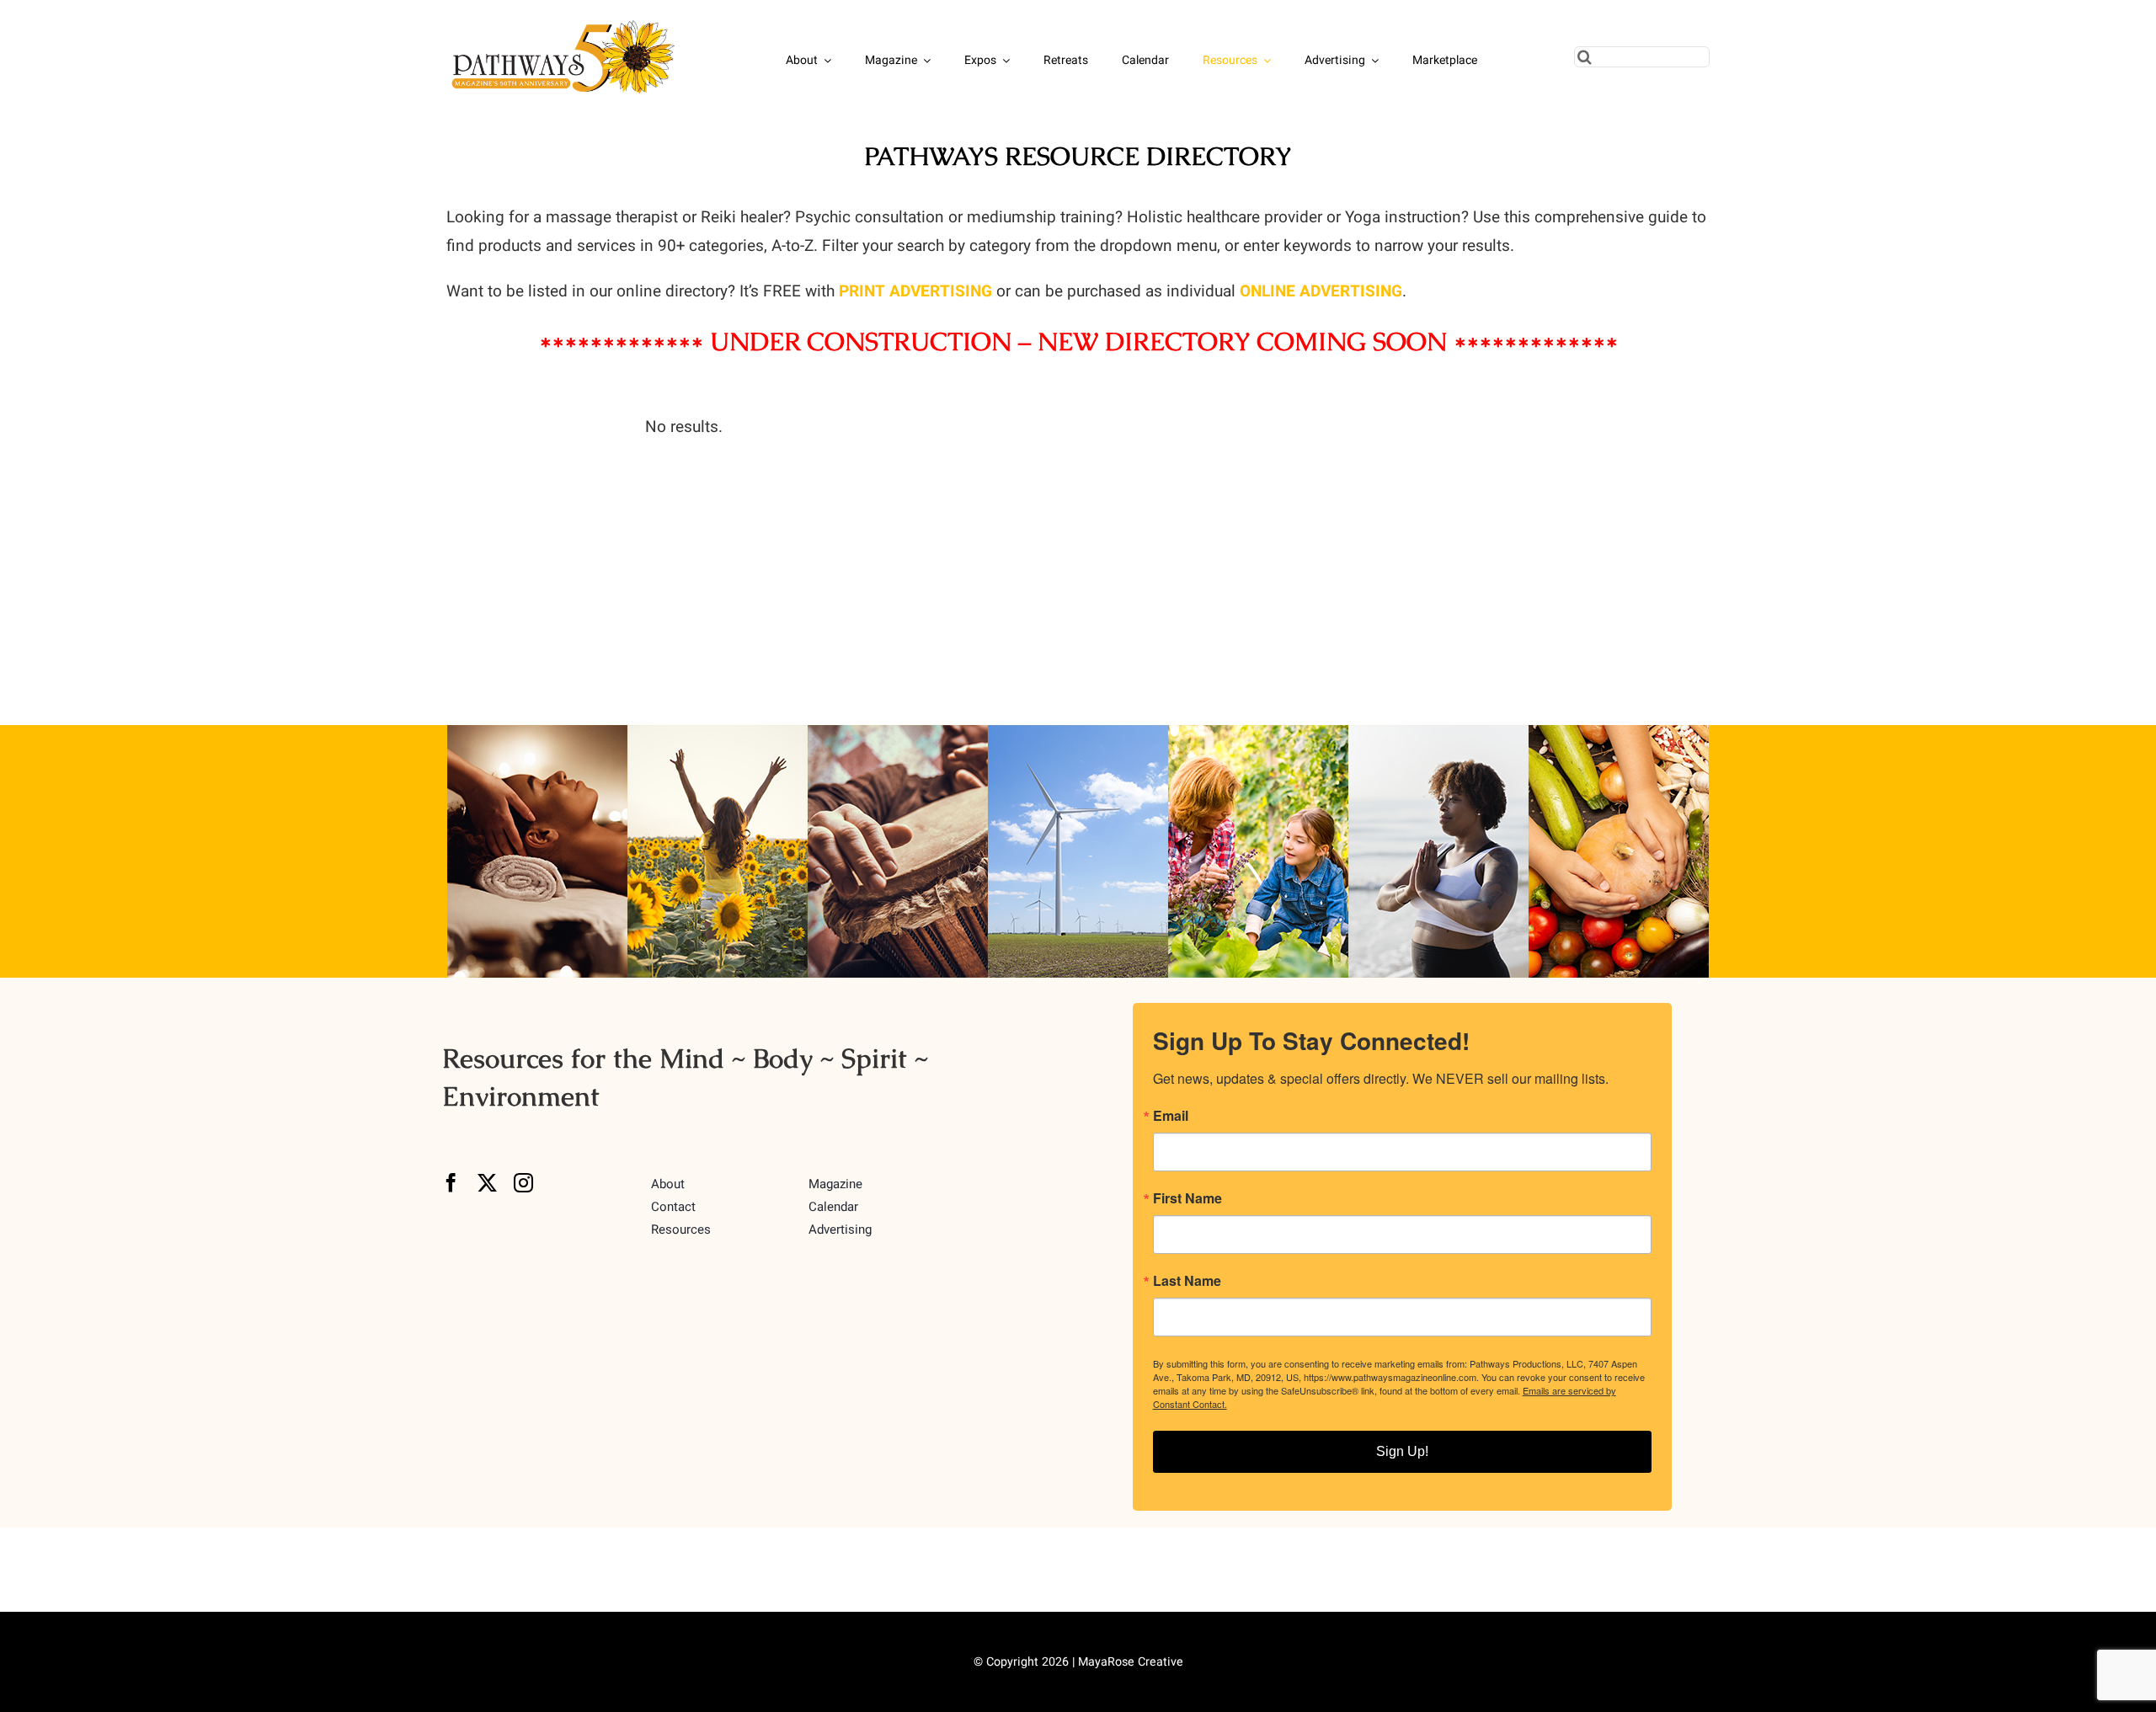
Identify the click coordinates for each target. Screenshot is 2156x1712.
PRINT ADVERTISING (915, 291)
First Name (1187, 1198)
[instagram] (523, 1183)
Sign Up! (1402, 1451)
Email (1171, 1116)
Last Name (1187, 1281)
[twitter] (487, 1183)
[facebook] (451, 1183)
